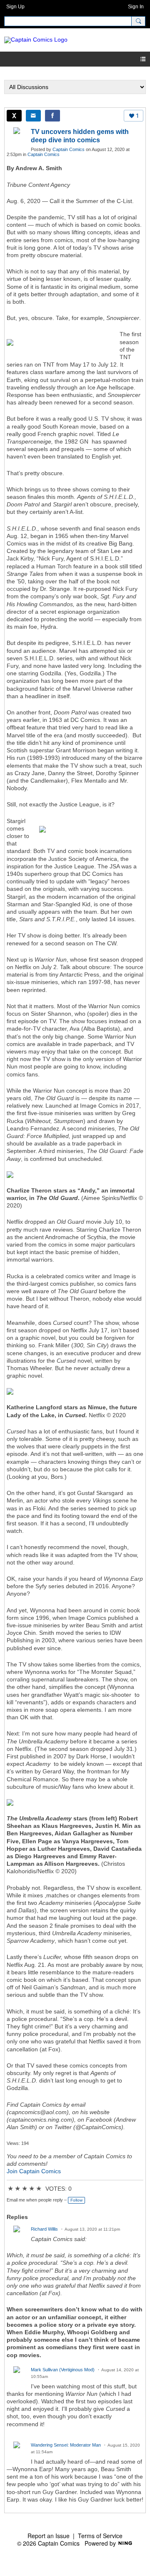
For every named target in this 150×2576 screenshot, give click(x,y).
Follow (76, 2200)
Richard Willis (44, 2229)
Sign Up (15, 7)
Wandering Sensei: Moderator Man (66, 2445)
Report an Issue (49, 2536)
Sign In (136, 7)
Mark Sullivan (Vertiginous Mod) (63, 2370)
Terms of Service (100, 2536)
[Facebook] (52, 116)
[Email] (33, 116)
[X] (14, 116)
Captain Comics (69, 149)
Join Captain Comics (34, 2171)
